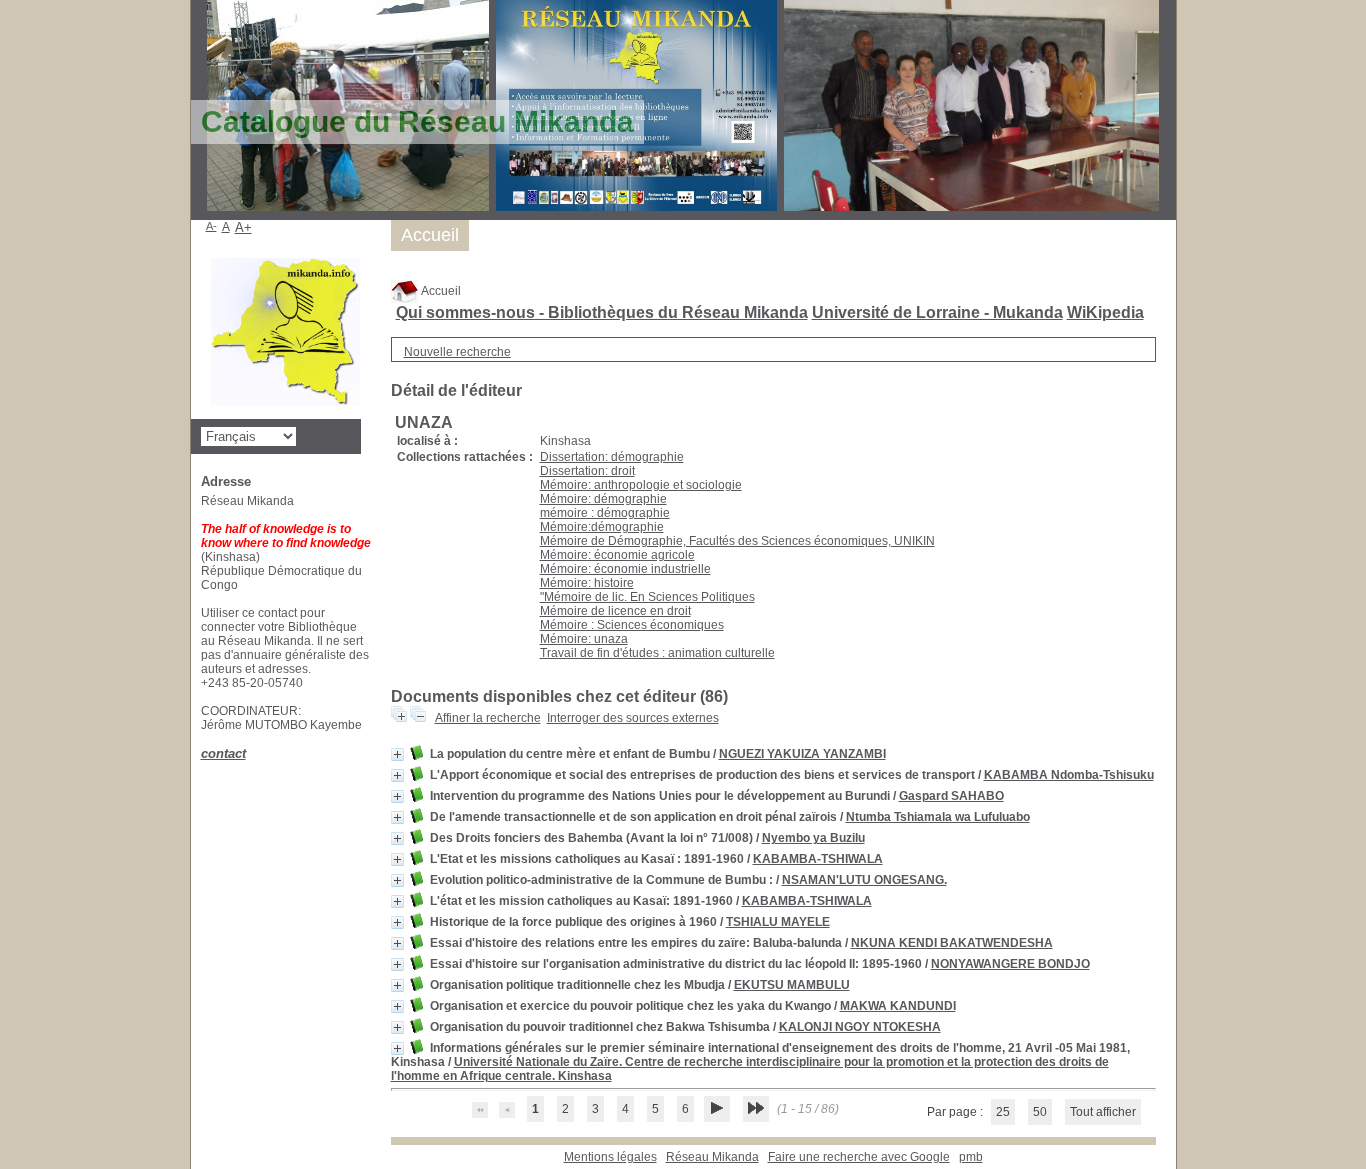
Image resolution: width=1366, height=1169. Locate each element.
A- (211, 226)
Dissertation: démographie (612, 457)
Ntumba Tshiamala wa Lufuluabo (938, 817)
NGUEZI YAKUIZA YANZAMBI (802, 754)
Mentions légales (610, 1157)
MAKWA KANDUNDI (898, 1006)
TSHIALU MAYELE (778, 922)
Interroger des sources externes (633, 718)
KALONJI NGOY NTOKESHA (860, 1027)
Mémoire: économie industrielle (625, 569)
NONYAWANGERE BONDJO (1010, 964)
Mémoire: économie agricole (617, 555)
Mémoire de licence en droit (615, 611)
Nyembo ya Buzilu (813, 838)
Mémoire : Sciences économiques (632, 625)
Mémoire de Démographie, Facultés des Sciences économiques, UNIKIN (737, 541)
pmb (971, 1157)
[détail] (397, 754)
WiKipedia (1105, 312)
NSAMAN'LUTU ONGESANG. (864, 880)
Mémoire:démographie (602, 527)
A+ (243, 227)
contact (223, 753)
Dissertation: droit (587, 471)
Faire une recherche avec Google (859, 1157)
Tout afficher (1103, 1112)
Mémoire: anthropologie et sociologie (641, 485)
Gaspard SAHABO (951, 796)
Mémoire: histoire (587, 583)
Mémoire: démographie (603, 499)
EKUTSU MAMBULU (792, 985)
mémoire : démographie (605, 513)
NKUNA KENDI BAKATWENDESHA (952, 943)
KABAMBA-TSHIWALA (818, 859)
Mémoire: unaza (584, 639)
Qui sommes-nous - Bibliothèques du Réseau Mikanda (602, 312)
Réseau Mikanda (712, 1157)
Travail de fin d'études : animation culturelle (657, 653)
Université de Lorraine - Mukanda (937, 312)
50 (1040, 1112)
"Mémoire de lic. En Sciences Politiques (647, 597)
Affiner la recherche (488, 718)
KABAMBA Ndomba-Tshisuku (1069, 775)
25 (1003, 1112)
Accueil (440, 291)
